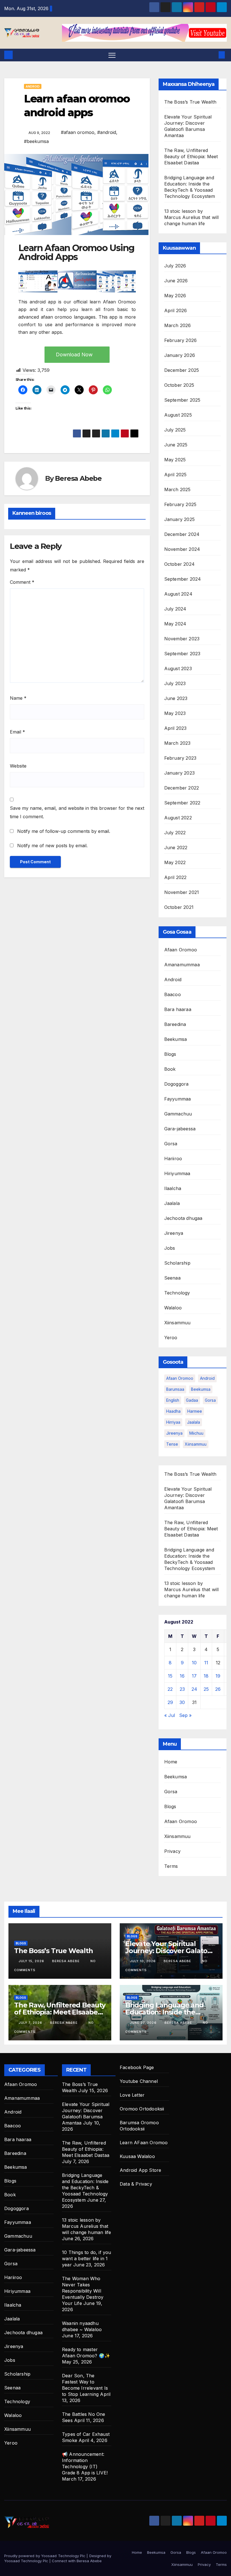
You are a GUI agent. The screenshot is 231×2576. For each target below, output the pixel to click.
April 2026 (176, 310)
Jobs (170, 1248)
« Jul (170, 1715)
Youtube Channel (139, 2081)
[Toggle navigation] (112, 55)
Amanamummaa (182, 965)
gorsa (210, 1400)
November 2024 (182, 549)
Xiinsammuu (177, 1323)
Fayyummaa (178, 1099)
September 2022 (182, 803)
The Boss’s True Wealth (190, 102)
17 (194, 1676)
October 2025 (179, 385)
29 (170, 1702)
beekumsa (201, 1389)
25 (206, 1689)
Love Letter (132, 2095)
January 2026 (180, 355)
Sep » (185, 1715)
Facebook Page (137, 2067)
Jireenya (174, 1233)
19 (218, 1676)
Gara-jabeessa (180, 1129)
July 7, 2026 (31, 2023)
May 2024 (175, 624)
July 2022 (175, 833)
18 (206, 1676)
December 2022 (182, 788)
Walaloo (173, 1308)
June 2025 (176, 445)
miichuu (196, 1433)
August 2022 (178, 818)
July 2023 (175, 683)
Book (170, 1069)
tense (172, 1444)
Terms (171, 1866)
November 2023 (182, 639)
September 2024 (183, 579)
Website (18, 766)
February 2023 (180, 758)
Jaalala (172, 1203)
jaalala (194, 1422)
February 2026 (181, 340)
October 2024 (179, 564)
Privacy (172, 1851)
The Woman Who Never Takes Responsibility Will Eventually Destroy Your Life (83, 2291)
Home (171, 1762)
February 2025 (180, 504)
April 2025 (176, 475)
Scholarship (177, 1263)
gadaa (192, 1400)
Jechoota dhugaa (183, 1218)
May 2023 (175, 713)
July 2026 (175, 266)
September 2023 (182, 654)
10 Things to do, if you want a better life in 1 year (87, 2259)
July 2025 (175, 430)
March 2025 (177, 489)
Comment (22, 582)
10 (194, 1663)
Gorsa (171, 1144)
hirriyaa (173, 1422)
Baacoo (173, 994)
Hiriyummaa (177, 1173)
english (173, 1400)
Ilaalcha (173, 1188)
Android (33, 86)
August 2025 (178, 415)
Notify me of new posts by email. (52, 846)
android (207, 1378)
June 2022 (176, 848)
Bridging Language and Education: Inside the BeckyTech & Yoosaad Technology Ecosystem (85, 2188)
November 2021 (182, 892)
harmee (195, 1411)
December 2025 (182, 370)
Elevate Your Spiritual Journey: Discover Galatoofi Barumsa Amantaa (171, 1951)
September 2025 (182, 400)
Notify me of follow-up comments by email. (64, 831)
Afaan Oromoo (181, 950)
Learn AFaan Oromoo (144, 2143)
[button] (213, 55)
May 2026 (175, 296)
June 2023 (176, 698)
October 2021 (179, 907)
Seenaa (172, 1278)
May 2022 (175, 862)
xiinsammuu (196, 1444)
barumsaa (175, 1389)
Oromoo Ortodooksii (142, 2109)
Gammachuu (178, 1114)
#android (107, 132)
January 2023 (179, 773)
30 (182, 1702)
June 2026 (176, 281)
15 (170, 1676)
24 (194, 1689)
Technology (177, 1293)
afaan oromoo (180, 1378)
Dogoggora (176, 1084)
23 (182, 1689)
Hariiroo (173, 1159)
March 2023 (177, 743)
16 (182, 1676)
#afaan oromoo (78, 132)
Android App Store (140, 2170)
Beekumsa (176, 1039)
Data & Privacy (136, 2184)
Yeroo (171, 1338)
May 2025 (175, 460)
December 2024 (182, 534)
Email (17, 732)
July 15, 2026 (32, 1961)
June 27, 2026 (144, 2023)
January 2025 (179, 519)
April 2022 (176, 877)
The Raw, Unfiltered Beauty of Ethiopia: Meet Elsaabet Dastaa (191, 156)
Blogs (170, 1054)
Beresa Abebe (78, 478)
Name (18, 698)
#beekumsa (36, 141)
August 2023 (178, 668)
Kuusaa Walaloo (137, 2156)
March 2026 (178, 325)
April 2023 (176, 728)
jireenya (174, 1433)
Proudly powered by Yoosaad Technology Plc (45, 2556)
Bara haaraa (178, 1009)
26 (218, 1689)
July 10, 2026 (143, 1961)
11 (206, 1663)
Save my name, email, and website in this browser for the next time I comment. (77, 812)
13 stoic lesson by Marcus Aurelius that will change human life (192, 217)
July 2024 (175, 609)
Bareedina (175, 1024)
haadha (173, 1411)
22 (170, 1689)
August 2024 (178, 594)
